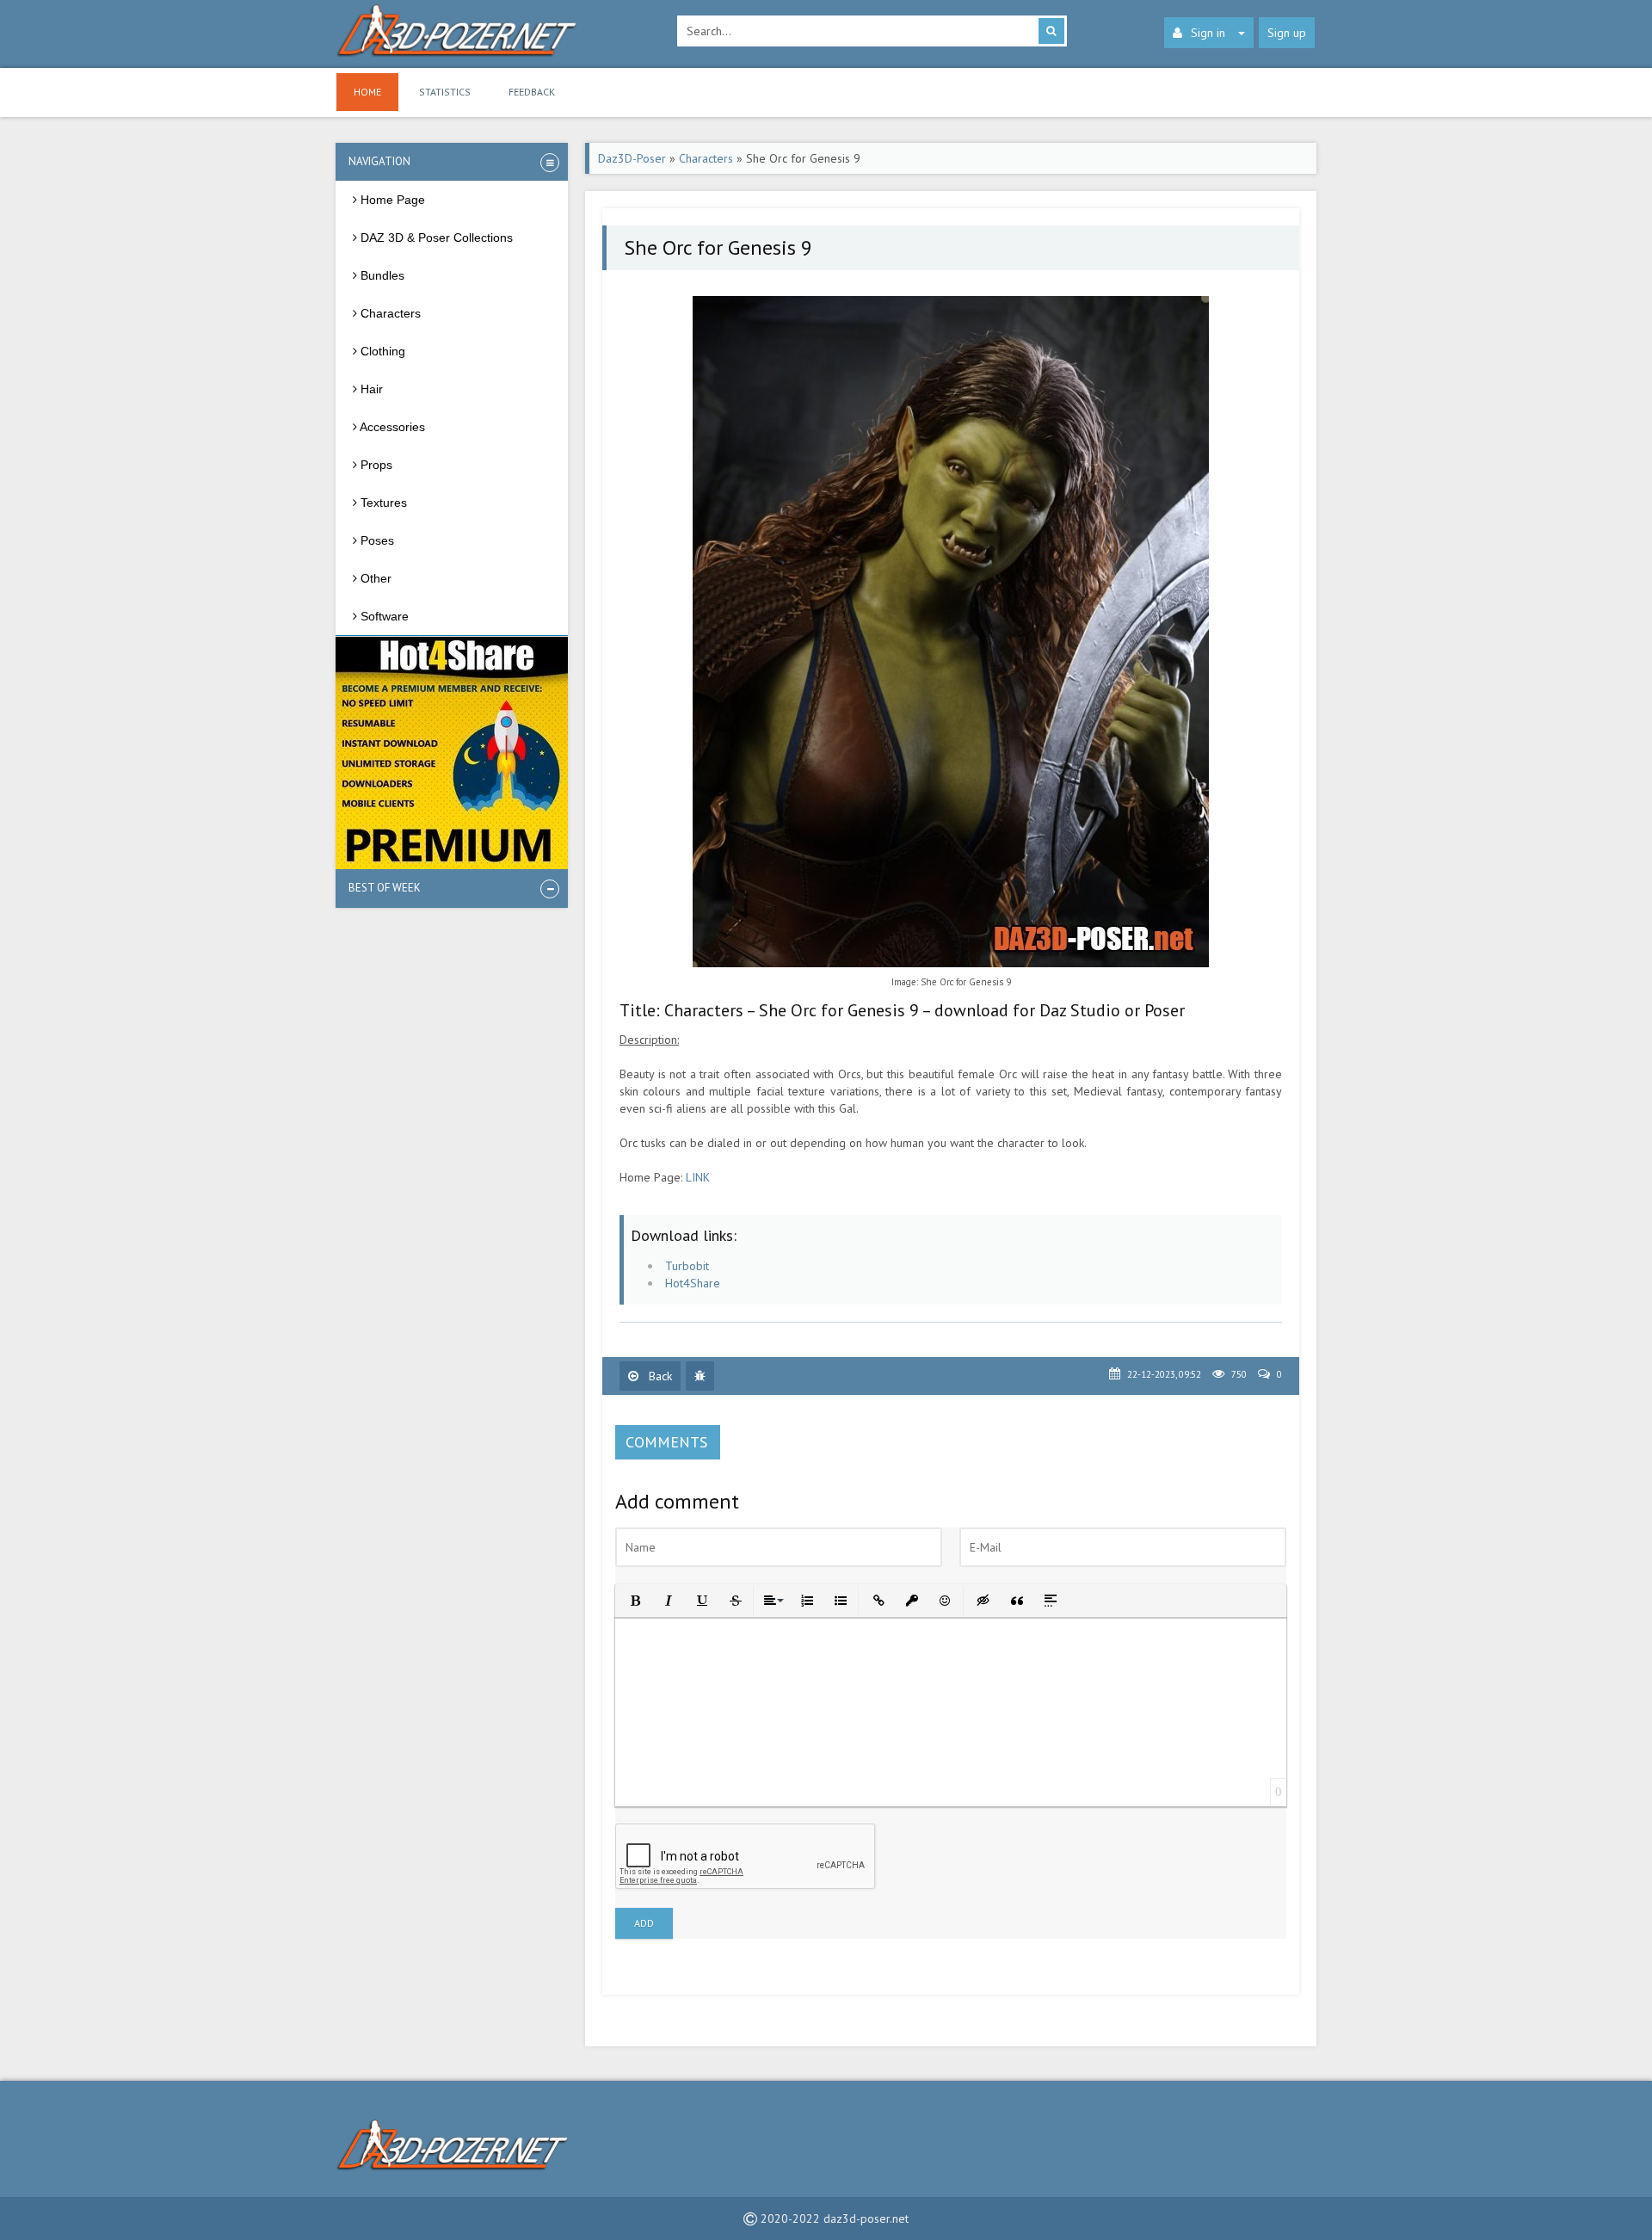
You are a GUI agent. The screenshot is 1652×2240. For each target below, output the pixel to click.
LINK (698, 1177)
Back (659, 1376)
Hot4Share (693, 1283)
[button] (634, 1599)
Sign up (1287, 33)
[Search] (1051, 31)
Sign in (1208, 33)
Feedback (532, 92)
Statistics (445, 92)
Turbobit (687, 1266)
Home (367, 92)
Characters (706, 158)
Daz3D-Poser (632, 158)
